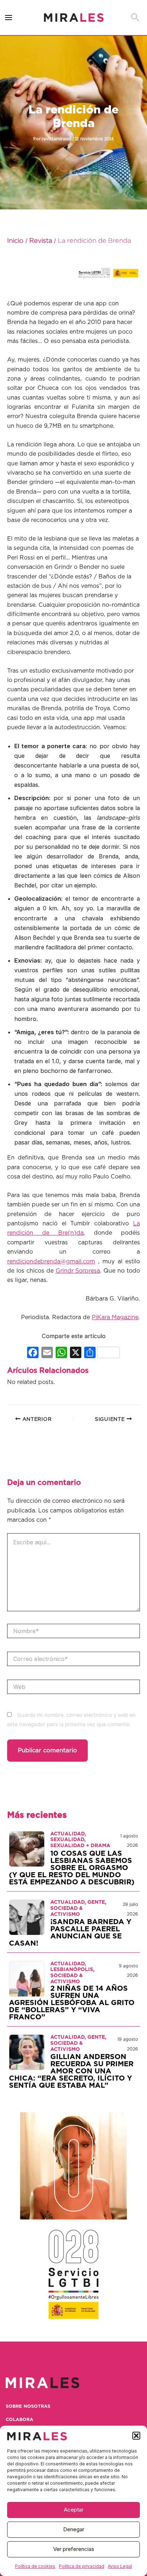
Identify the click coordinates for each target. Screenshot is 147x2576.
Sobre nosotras (28, 2406)
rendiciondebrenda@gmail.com (51, 1262)
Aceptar (74, 2510)
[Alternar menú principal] (9, 18)
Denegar (74, 2529)
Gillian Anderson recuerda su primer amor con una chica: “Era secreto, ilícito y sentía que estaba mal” (71, 2071)
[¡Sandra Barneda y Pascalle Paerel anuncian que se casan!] (27, 1917)
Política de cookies (35, 2566)
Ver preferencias (74, 2549)
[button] (136, 2436)
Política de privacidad (82, 2566)
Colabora (19, 2420)
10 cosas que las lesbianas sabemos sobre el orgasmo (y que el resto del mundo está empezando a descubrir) (72, 1868)
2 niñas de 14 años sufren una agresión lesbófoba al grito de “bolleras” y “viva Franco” (72, 2003)
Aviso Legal (120, 2566)
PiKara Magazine (115, 1317)
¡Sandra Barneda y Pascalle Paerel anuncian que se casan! (70, 1933)
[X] (76, 1353)
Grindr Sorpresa (78, 1271)
